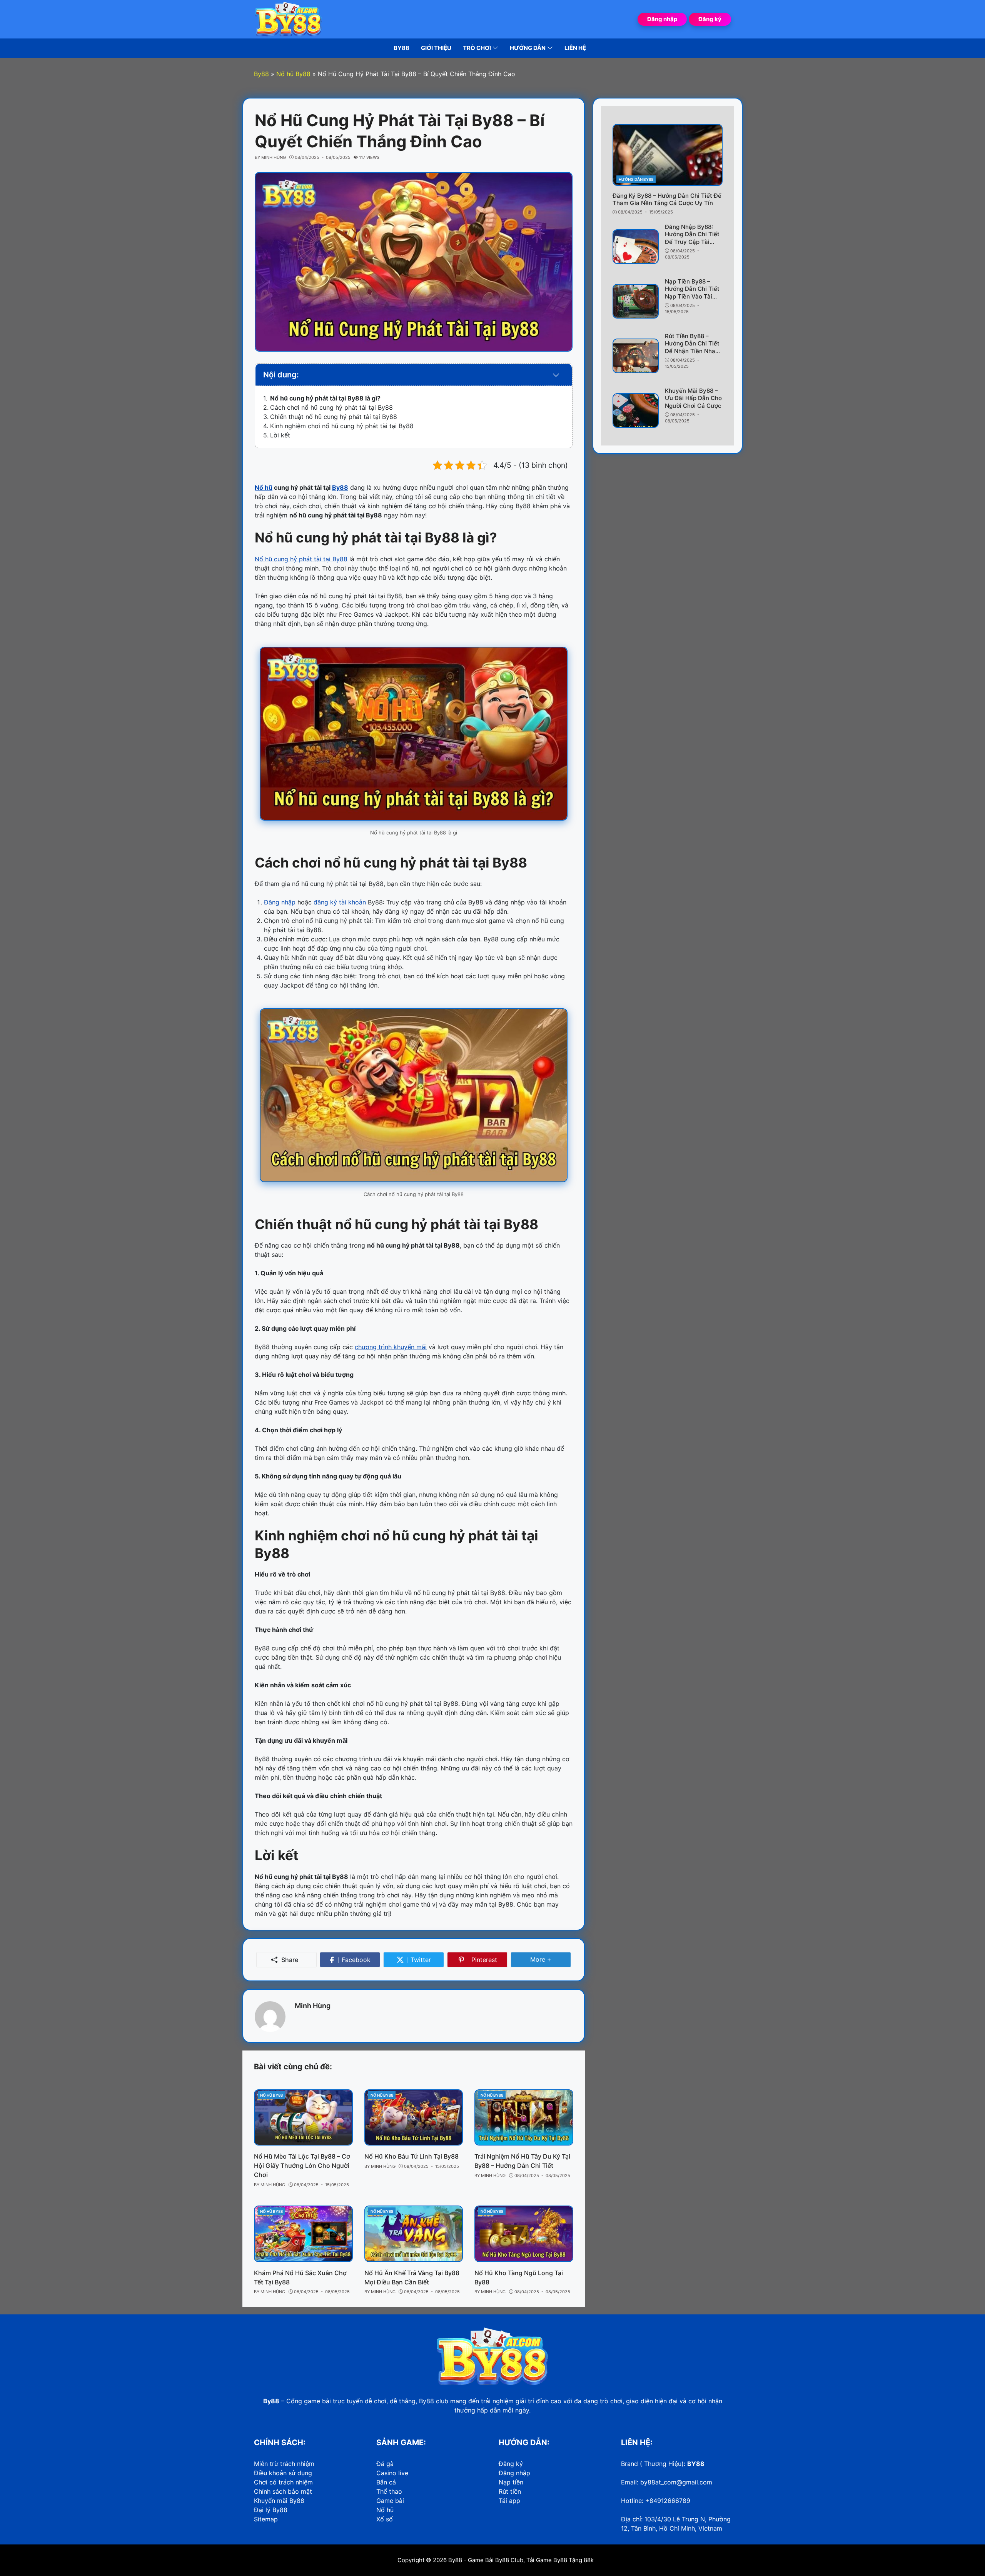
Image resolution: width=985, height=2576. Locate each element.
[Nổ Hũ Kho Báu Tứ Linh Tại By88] (414, 2117)
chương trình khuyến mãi (391, 1347)
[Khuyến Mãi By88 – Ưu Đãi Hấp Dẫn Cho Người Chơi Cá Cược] (636, 410)
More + (551, 1959)
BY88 (696, 2464)
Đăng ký (710, 19)
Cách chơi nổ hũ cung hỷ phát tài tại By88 (331, 407)
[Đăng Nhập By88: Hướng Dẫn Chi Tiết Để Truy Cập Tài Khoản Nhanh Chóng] (636, 247)
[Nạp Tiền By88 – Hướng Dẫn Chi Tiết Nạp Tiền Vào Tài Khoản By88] (636, 301)
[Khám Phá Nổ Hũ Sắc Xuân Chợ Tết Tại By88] (303, 2234)
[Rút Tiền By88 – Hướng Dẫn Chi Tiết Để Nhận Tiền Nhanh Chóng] (636, 356)
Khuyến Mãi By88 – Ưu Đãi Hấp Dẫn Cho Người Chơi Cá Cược (693, 398)
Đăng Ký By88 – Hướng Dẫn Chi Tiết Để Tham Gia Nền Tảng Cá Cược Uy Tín (667, 199)
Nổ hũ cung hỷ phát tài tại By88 (301, 559)
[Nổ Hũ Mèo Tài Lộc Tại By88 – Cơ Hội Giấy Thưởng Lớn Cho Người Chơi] (303, 2117)
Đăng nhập (662, 19)
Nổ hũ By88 (271, 2095)
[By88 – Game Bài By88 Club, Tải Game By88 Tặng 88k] (289, 18)
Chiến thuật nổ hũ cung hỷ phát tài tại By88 (334, 417)
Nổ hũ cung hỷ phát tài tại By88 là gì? (325, 398)
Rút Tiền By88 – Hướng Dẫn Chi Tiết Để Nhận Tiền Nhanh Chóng (694, 347)
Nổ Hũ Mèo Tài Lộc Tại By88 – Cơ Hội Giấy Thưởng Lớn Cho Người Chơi (302, 2166)
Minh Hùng (313, 2006)
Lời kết (280, 435)
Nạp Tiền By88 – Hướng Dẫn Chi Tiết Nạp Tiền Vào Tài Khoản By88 (692, 293)
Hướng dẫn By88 (636, 179)
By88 (455, 2560)
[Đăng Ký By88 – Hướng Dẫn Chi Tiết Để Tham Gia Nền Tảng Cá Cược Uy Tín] (668, 155)
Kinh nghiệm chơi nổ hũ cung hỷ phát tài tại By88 (342, 426)
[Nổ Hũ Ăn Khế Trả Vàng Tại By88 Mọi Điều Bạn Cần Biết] (414, 2234)
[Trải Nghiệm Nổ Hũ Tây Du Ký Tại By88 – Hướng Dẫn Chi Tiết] (524, 2117)
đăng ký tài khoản (340, 902)
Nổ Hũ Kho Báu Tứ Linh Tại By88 (412, 2156)
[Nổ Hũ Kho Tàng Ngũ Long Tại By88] (524, 2234)
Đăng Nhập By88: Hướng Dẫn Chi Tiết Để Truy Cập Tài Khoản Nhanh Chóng (693, 238)
